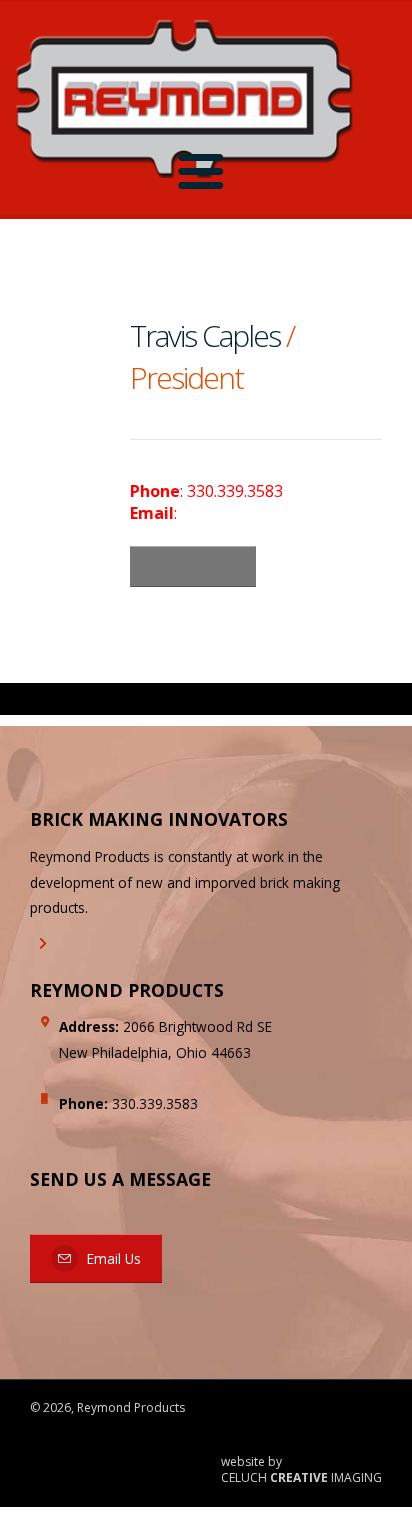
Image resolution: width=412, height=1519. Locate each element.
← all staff (193, 566)
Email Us (112, 1258)
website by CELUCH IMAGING (301, 1470)
